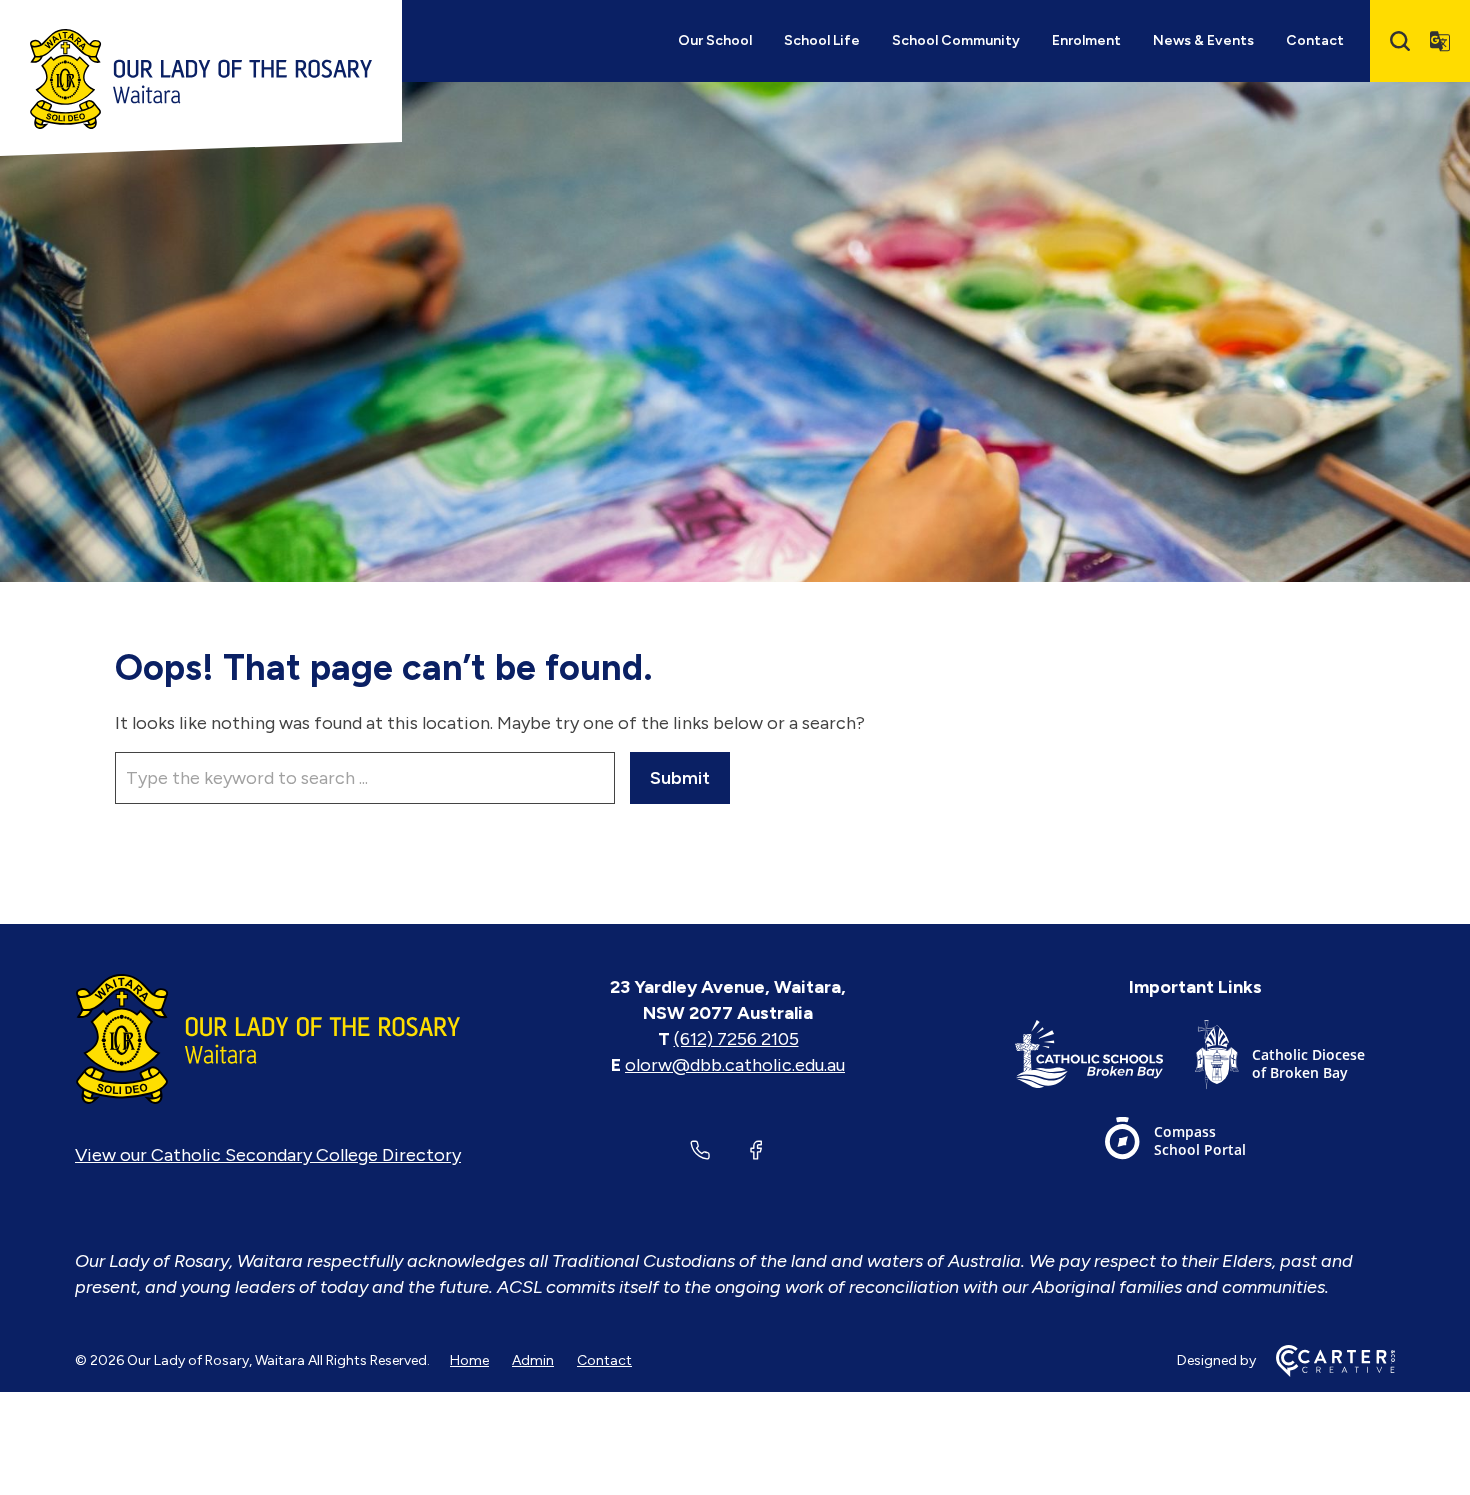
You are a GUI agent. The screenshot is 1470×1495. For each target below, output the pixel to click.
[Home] (268, 1039)
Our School (715, 40)
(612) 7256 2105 (736, 1039)
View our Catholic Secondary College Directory (268, 1155)
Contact (1315, 40)
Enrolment (1086, 40)
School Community (956, 40)
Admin (533, 1360)
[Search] (1400, 41)
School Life (822, 40)
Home (469, 1360)
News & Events (1203, 40)
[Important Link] (1105, 1058)
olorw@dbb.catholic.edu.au (735, 1065)
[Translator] (1440, 41)
